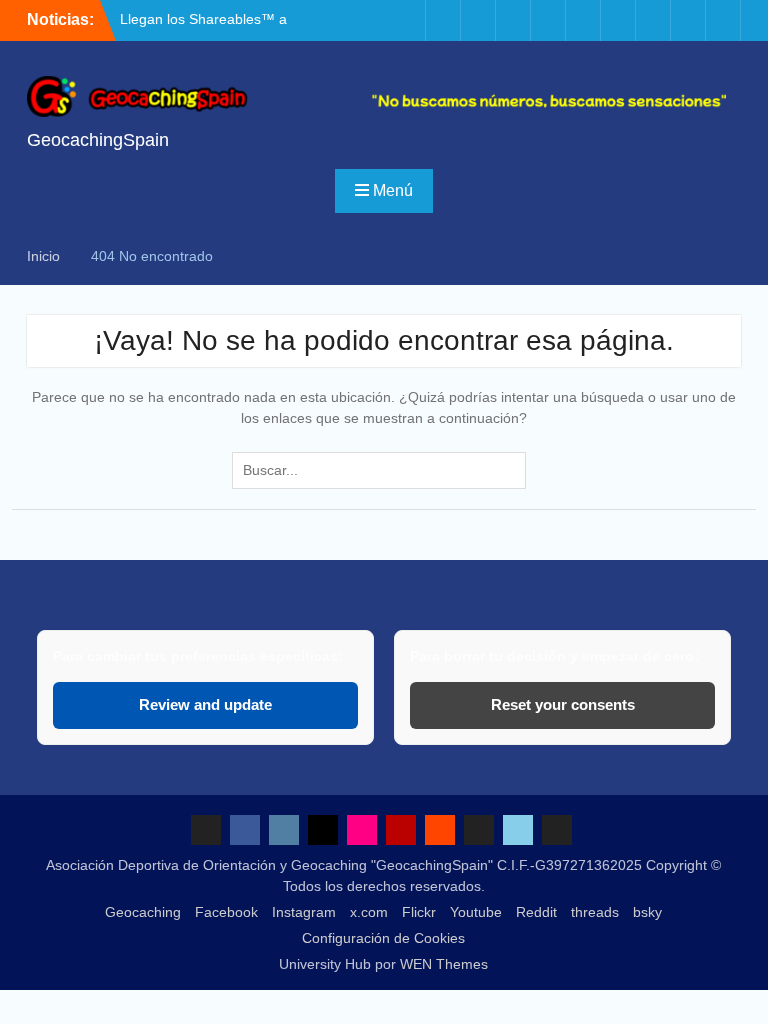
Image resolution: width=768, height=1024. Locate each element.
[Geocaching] (408, 20)
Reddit (536, 912)
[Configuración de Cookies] (723, 20)
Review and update (205, 704)
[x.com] (513, 20)
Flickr (419, 912)
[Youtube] (583, 20)
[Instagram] (478, 20)
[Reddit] (618, 20)
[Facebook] (443, 20)
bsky (647, 912)
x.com (369, 912)
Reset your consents (563, 704)
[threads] (653, 20)
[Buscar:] (384, 470)
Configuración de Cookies (383, 938)
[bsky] (688, 20)
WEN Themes (444, 964)
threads (595, 912)
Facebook (226, 912)
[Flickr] (548, 20)
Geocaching (143, 912)
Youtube (476, 912)
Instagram (304, 912)
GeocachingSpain (98, 140)
